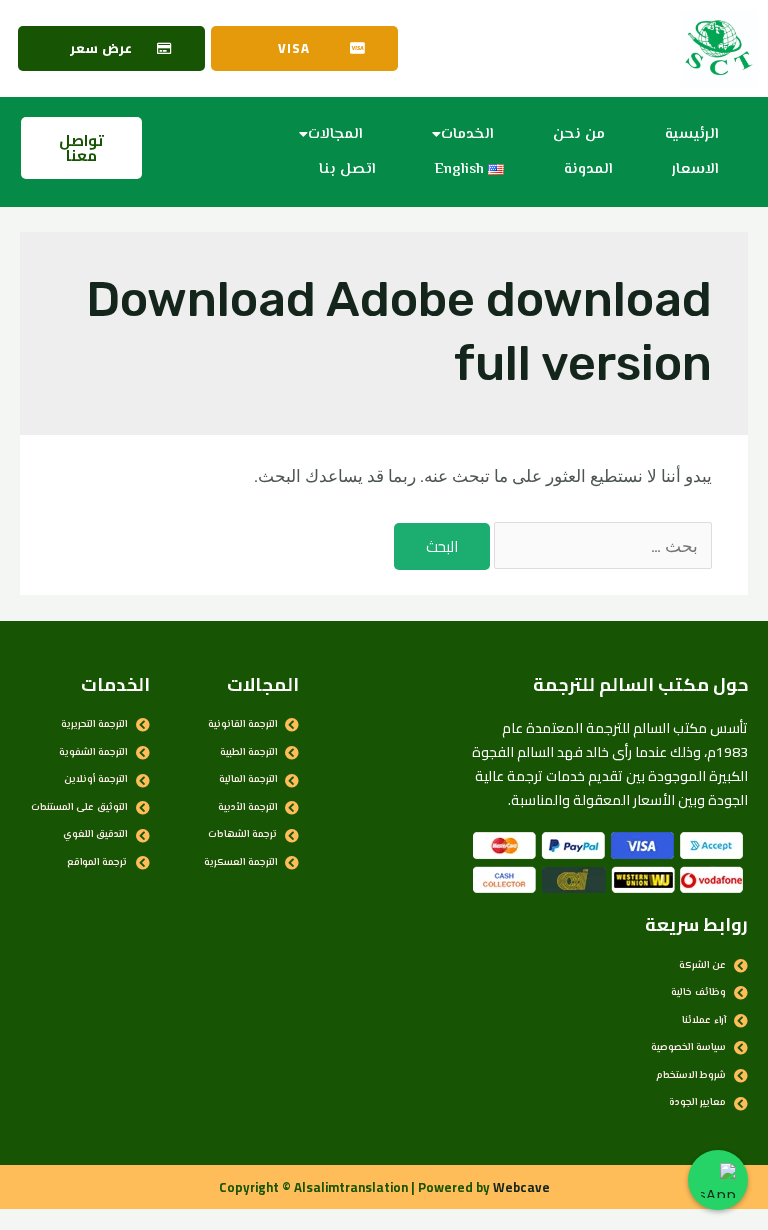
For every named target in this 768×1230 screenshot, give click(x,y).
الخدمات (467, 134)
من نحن (579, 134)
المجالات (335, 134)
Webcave (521, 1187)
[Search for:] (601, 546)
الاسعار (695, 169)
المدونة (588, 169)
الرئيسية (691, 134)
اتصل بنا (347, 169)
